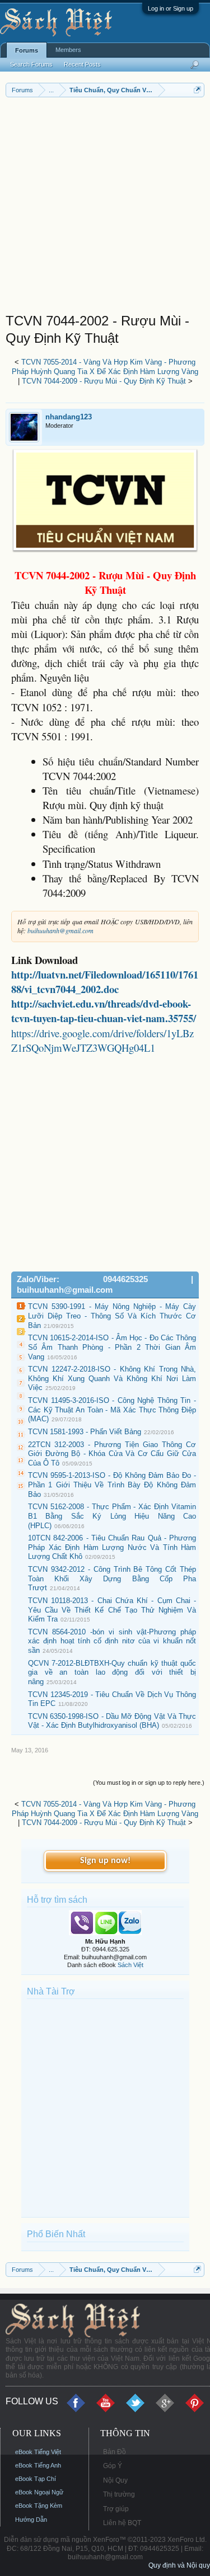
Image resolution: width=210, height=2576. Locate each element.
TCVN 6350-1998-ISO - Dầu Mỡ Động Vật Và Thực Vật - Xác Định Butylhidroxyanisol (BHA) (112, 1721)
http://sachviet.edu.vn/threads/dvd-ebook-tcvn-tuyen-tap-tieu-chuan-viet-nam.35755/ (104, 1011)
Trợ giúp (116, 2509)
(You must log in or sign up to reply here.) (149, 1783)
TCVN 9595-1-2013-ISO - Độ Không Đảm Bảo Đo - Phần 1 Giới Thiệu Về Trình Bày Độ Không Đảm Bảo (112, 1485)
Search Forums (31, 64)
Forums (27, 50)
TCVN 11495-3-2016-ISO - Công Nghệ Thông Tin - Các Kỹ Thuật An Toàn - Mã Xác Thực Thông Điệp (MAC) (112, 1410)
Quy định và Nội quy (179, 2565)
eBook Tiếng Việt (38, 2452)
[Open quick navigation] (197, 90)
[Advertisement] (105, 208)
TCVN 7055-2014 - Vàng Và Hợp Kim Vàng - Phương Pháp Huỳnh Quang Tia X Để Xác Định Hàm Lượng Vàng (105, 367)
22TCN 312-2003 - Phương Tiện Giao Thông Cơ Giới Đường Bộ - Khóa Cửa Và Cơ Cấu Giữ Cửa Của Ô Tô (112, 1454)
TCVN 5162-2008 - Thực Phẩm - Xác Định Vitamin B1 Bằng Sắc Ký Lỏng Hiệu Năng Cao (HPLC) (112, 1516)
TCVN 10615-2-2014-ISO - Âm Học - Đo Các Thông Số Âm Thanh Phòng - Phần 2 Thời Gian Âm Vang (112, 1347)
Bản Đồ (115, 2452)
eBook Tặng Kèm (39, 2506)
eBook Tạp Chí (36, 2479)
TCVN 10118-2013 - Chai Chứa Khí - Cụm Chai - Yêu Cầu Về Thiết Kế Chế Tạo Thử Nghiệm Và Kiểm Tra (112, 1610)
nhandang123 (69, 417)
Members (68, 50)
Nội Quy (115, 2480)
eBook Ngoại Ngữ (39, 2492)
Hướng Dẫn (31, 2520)
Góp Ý (113, 2466)
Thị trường (119, 2494)
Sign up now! (105, 1861)
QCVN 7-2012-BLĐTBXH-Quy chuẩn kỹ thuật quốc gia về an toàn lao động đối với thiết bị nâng (112, 1672)
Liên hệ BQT (122, 2523)
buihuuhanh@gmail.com (60, 930)
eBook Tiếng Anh (38, 2465)
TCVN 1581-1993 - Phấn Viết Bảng (85, 1432)
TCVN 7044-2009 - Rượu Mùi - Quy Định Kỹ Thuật (104, 381)
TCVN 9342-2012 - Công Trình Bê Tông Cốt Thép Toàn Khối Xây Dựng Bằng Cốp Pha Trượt (112, 1578)
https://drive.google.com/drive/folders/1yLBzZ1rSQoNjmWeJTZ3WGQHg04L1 (102, 1040)
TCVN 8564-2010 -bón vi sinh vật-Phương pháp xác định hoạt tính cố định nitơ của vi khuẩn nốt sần (112, 1641)
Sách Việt (130, 1965)
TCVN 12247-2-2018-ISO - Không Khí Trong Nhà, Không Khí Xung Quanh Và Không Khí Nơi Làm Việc (112, 1378)
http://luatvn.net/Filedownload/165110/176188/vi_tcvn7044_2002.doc (105, 982)
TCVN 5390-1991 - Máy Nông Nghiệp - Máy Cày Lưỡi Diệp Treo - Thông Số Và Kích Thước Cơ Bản (112, 1316)
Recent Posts (82, 64)
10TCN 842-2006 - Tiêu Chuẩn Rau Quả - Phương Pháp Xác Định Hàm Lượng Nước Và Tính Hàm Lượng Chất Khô (112, 1547)
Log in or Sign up (171, 8)
